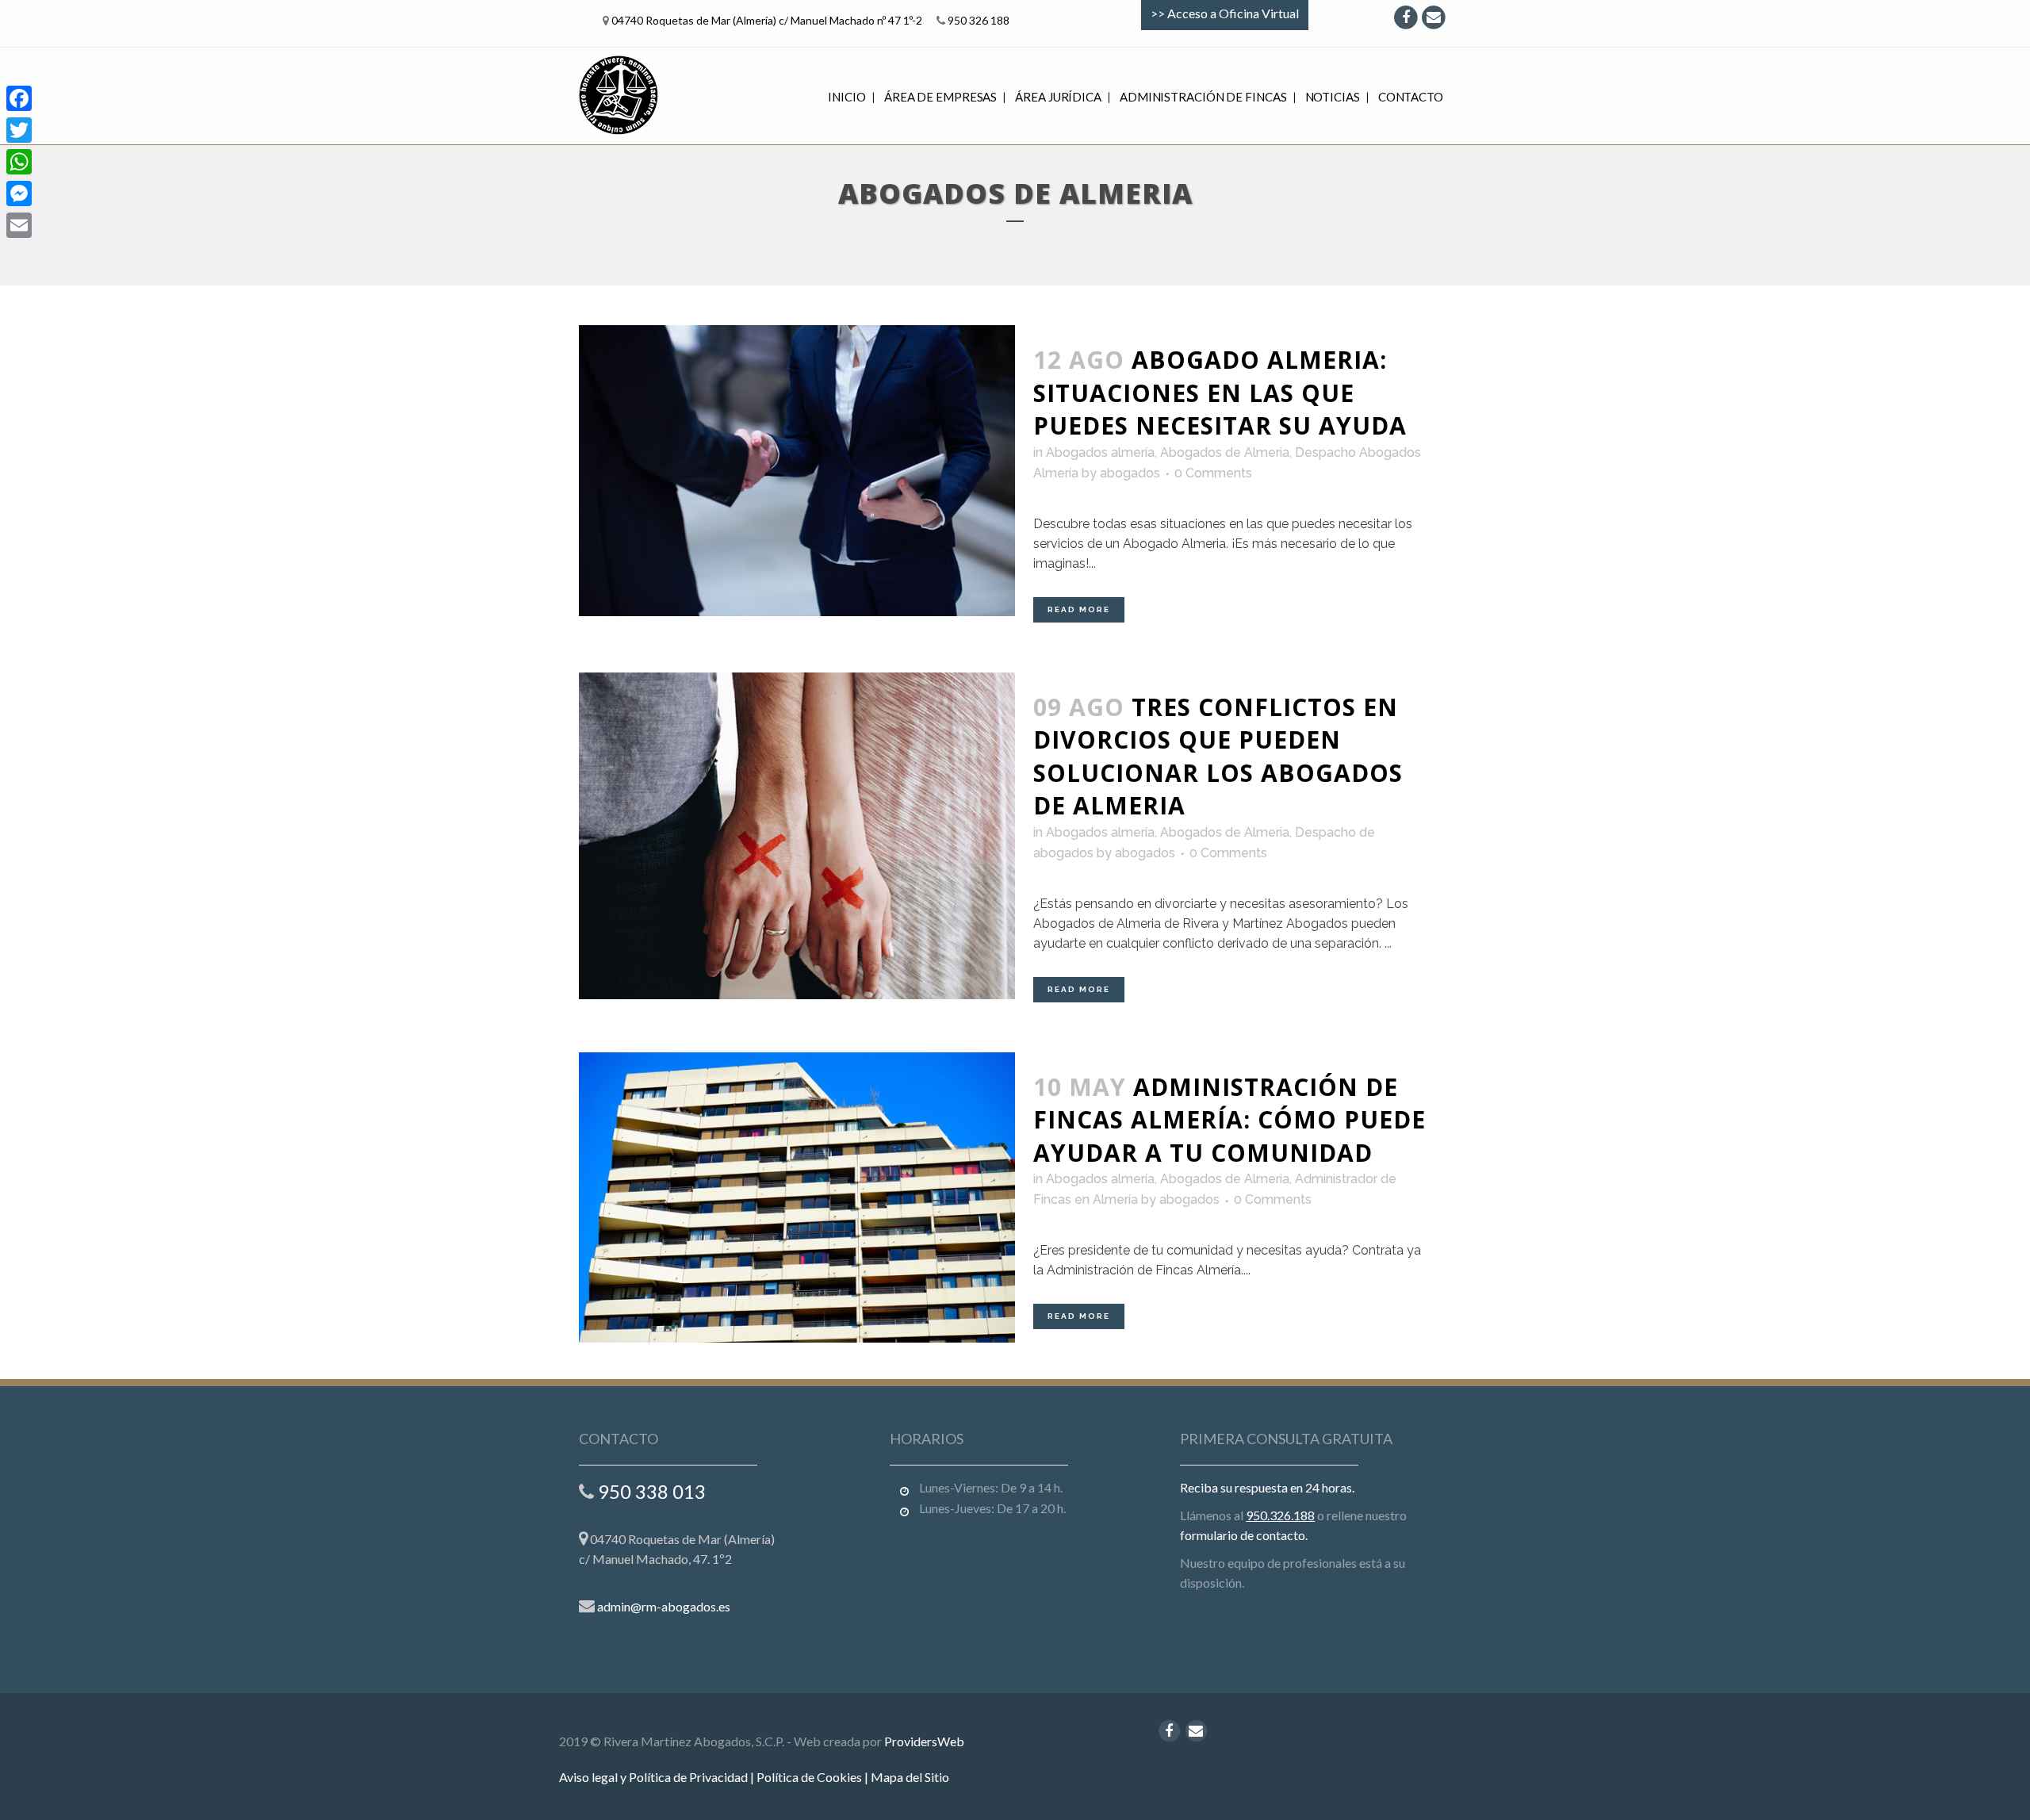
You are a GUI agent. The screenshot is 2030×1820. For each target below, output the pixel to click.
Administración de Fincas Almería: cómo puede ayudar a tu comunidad (1229, 1120)
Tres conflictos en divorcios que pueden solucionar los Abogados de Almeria (1218, 757)
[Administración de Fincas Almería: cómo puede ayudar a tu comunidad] (797, 1198)
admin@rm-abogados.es (664, 1606)
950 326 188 (979, 20)
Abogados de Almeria (1225, 452)
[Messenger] (19, 193)
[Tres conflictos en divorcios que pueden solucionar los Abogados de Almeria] (797, 836)
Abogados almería (1100, 452)
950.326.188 (1280, 1515)
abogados (1130, 473)
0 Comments (1213, 473)
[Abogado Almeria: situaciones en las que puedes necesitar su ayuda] (797, 471)
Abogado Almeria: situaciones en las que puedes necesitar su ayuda (1220, 393)
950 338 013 (652, 1491)
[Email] (19, 225)
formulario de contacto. (1244, 1535)
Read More (1079, 609)
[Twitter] (19, 130)
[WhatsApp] (19, 162)
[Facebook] (19, 98)
